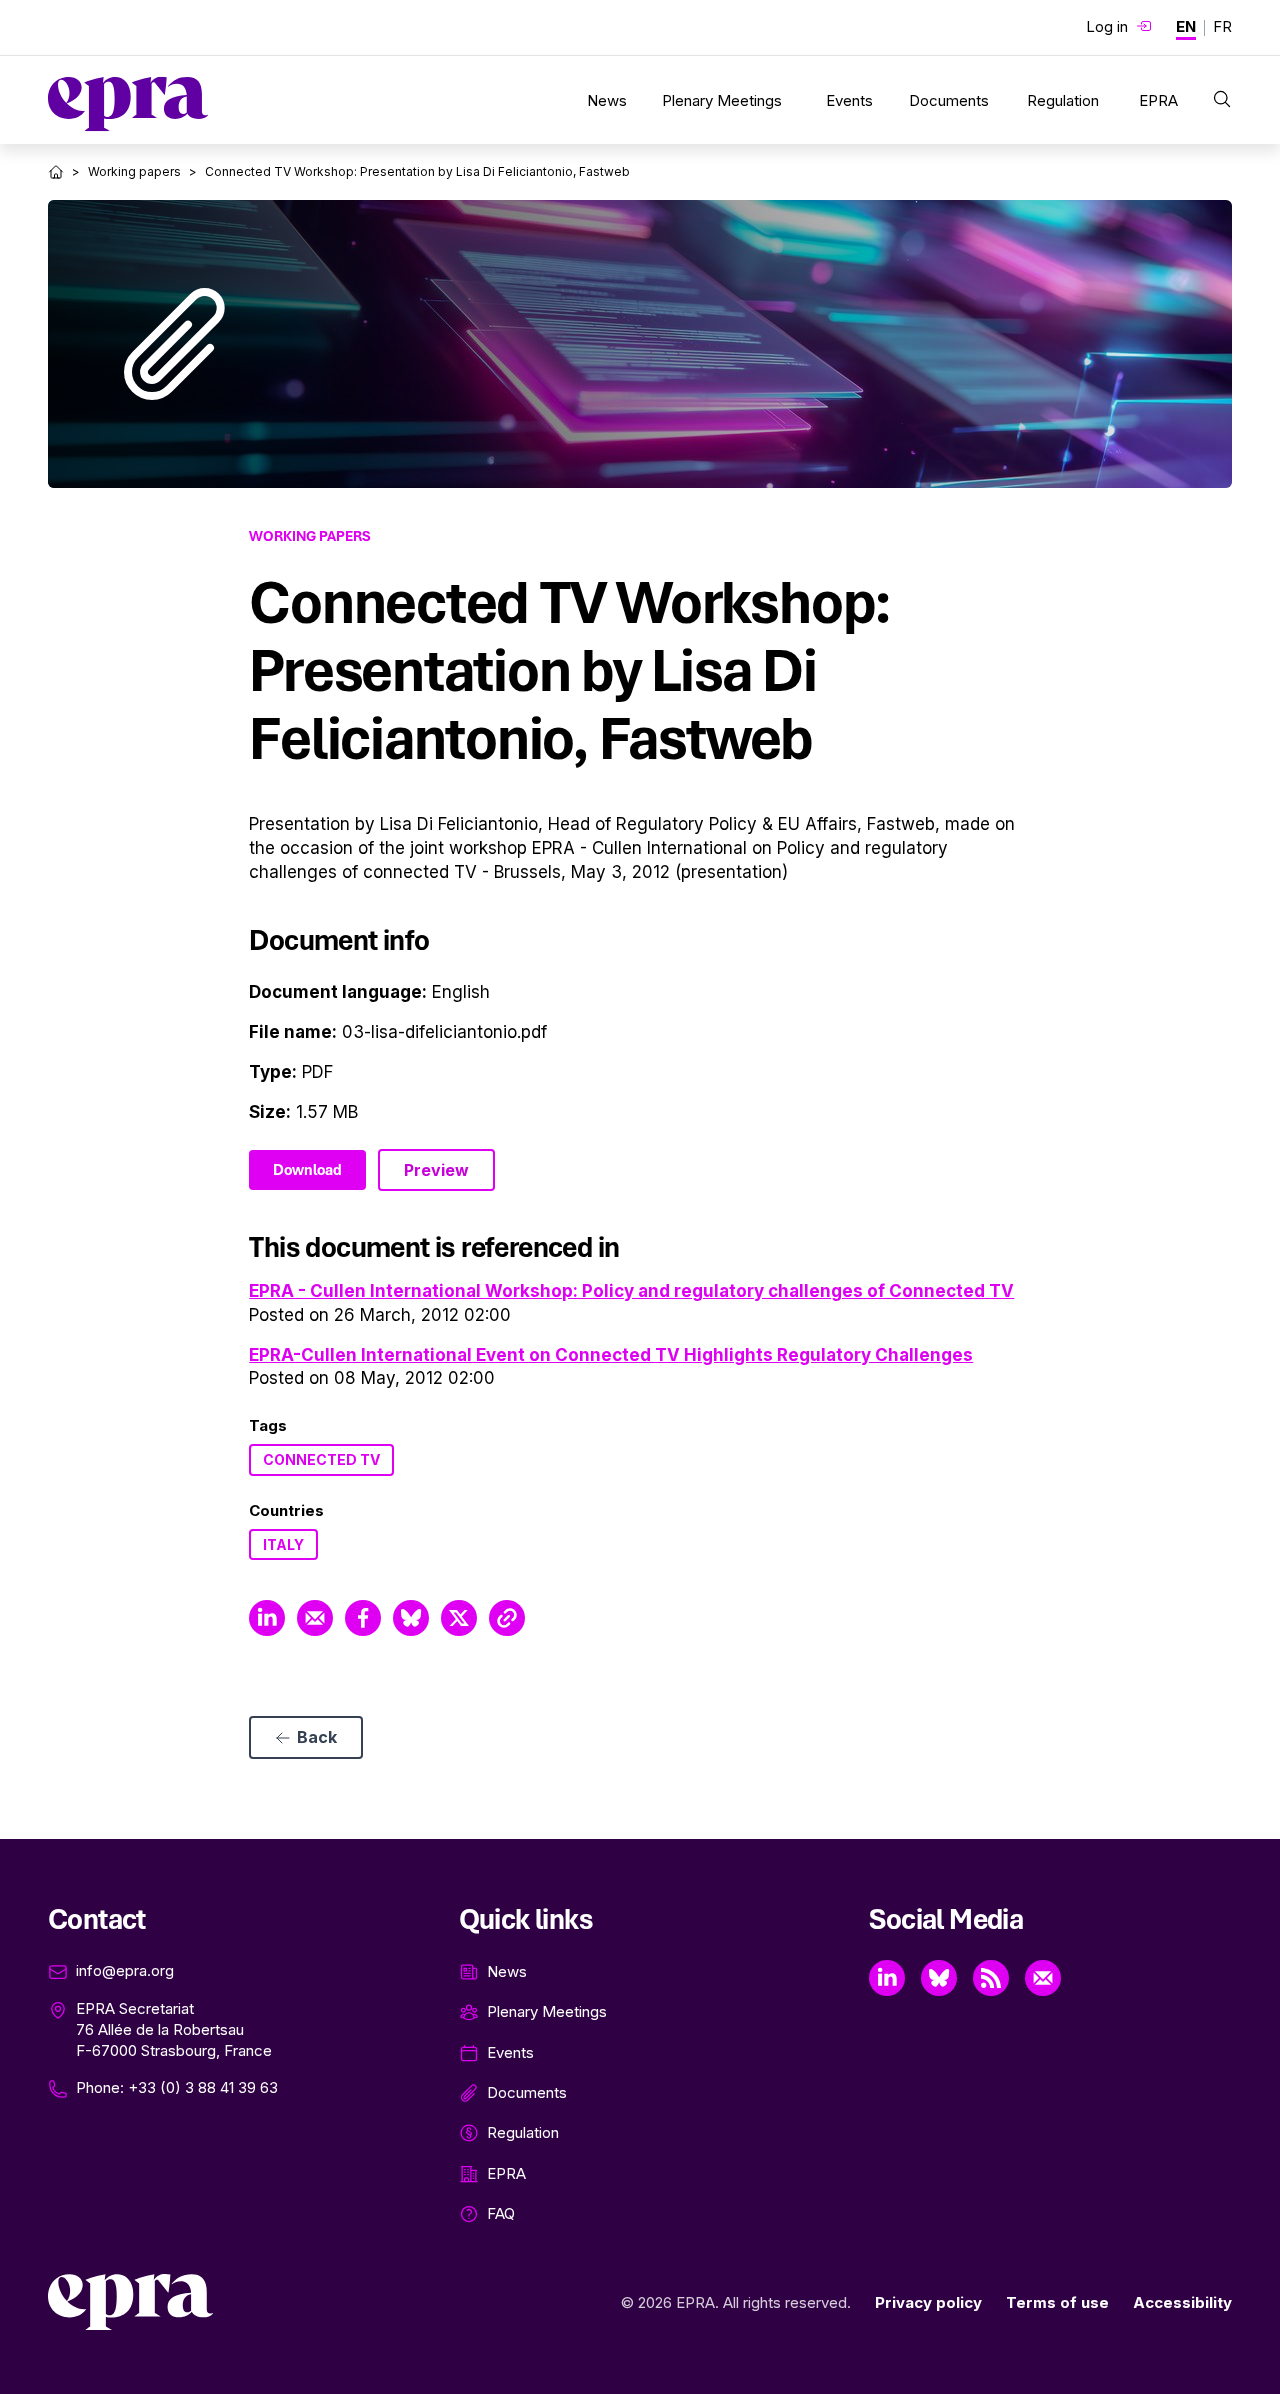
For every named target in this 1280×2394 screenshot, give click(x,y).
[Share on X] (459, 1618)
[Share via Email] (315, 1618)
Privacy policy (928, 2302)
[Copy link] (507, 1618)
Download (307, 1170)
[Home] (56, 172)
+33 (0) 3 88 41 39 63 (203, 2087)
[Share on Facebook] (363, 1618)
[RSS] (991, 1978)
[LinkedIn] (887, 1978)
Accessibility (1182, 2302)
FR (1222, 26)
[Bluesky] (939, 1978)
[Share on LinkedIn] (267, 1618)
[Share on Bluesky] (411, 1618)
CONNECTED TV (321, 1459)
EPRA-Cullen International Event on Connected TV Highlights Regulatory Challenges (611, 1355)
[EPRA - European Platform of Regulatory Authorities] (128, 104)
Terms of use (1057, 2302)
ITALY (283, 1544)
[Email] (1043, 1978)
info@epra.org (125, 1970)
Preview (436, 1170)
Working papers (134, 171)
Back (317, 1737)
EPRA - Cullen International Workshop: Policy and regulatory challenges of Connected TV (631, 1291)
